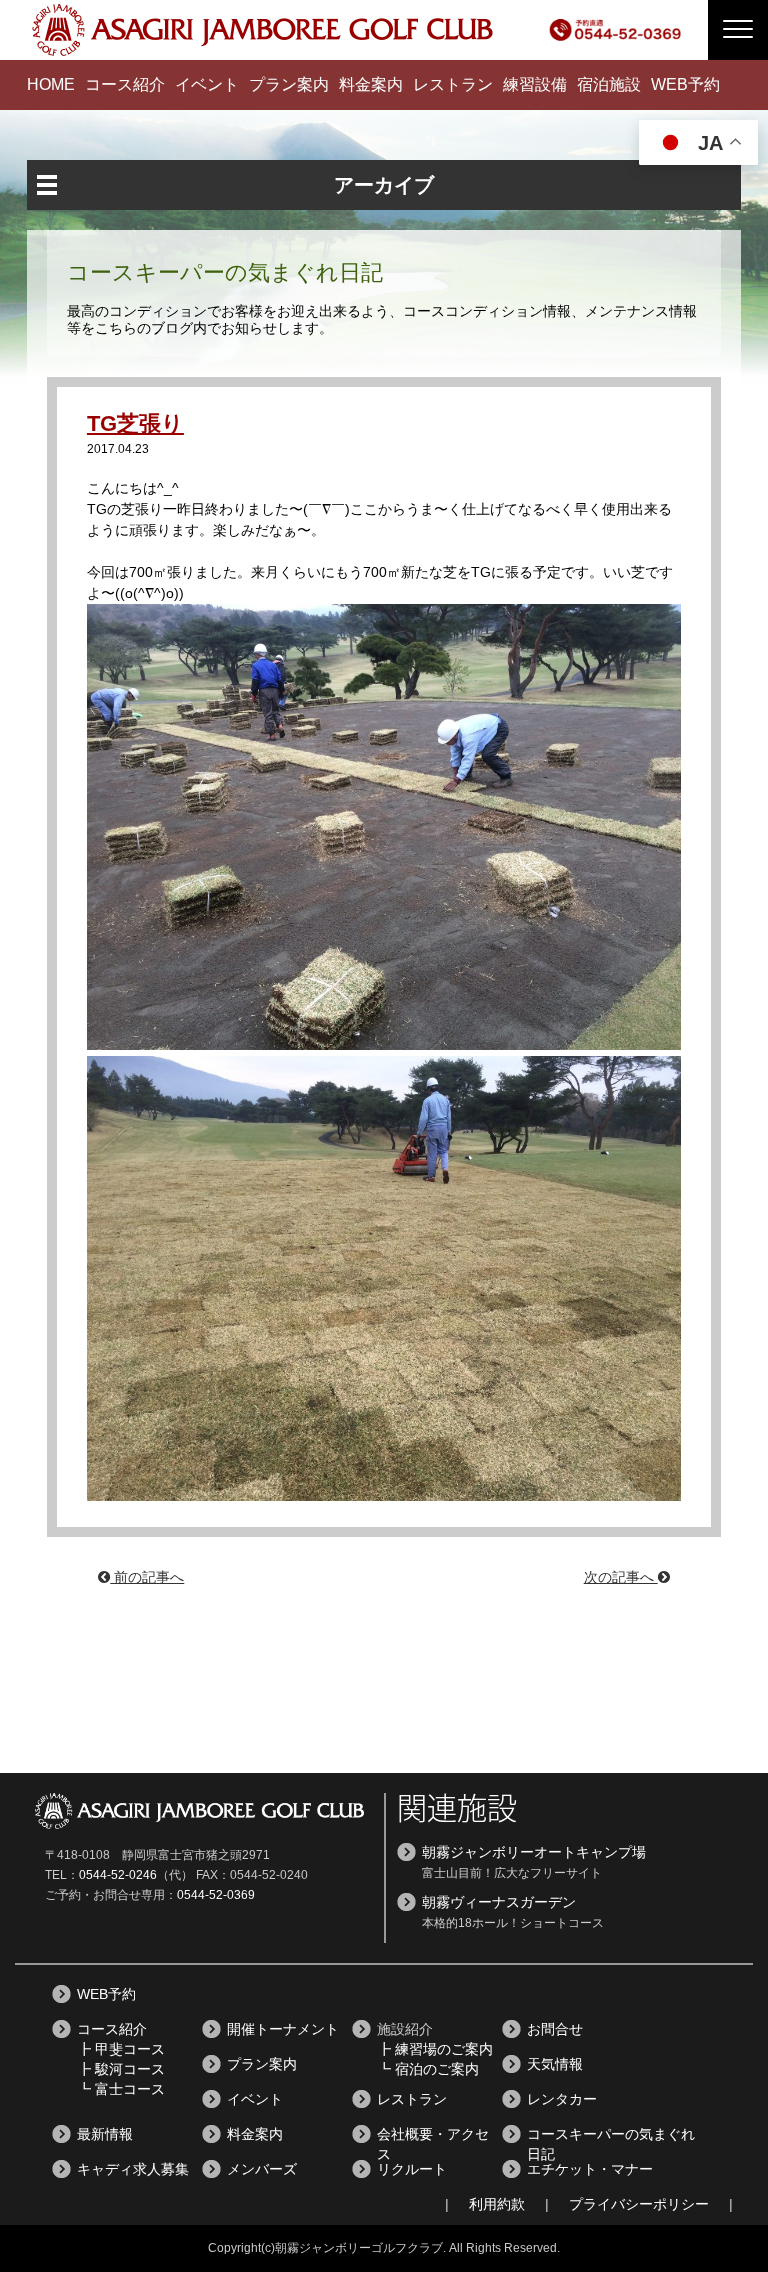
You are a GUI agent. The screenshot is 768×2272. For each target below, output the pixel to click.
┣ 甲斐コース (121, 2049)
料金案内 (371, 84)
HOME (51, 84)
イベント (207, 84)
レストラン (453, 84)
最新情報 (105, 2134)
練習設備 (535, 84)
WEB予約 (685, 84)
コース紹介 (125, 84)
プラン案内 (289, 84)
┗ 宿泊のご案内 (428, 2069)
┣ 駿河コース (121, 2069)
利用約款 (497, 2204)
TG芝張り (135, 423)
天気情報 (555, 2064)
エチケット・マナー (590, 2169)
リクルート (412, 2169)
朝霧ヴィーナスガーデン (499, 1902)
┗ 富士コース (121, 2089)
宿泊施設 (609, 84)
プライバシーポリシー (639, 2204)
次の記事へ (621, 1577)
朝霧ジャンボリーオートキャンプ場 (534, 1852)
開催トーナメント (283, 2029)
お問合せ (555, 2029)
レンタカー (562, 2099)
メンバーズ (262, 2169)
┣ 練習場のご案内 (435, 2049)
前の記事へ (147, 1577)
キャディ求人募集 (133, 2169)
